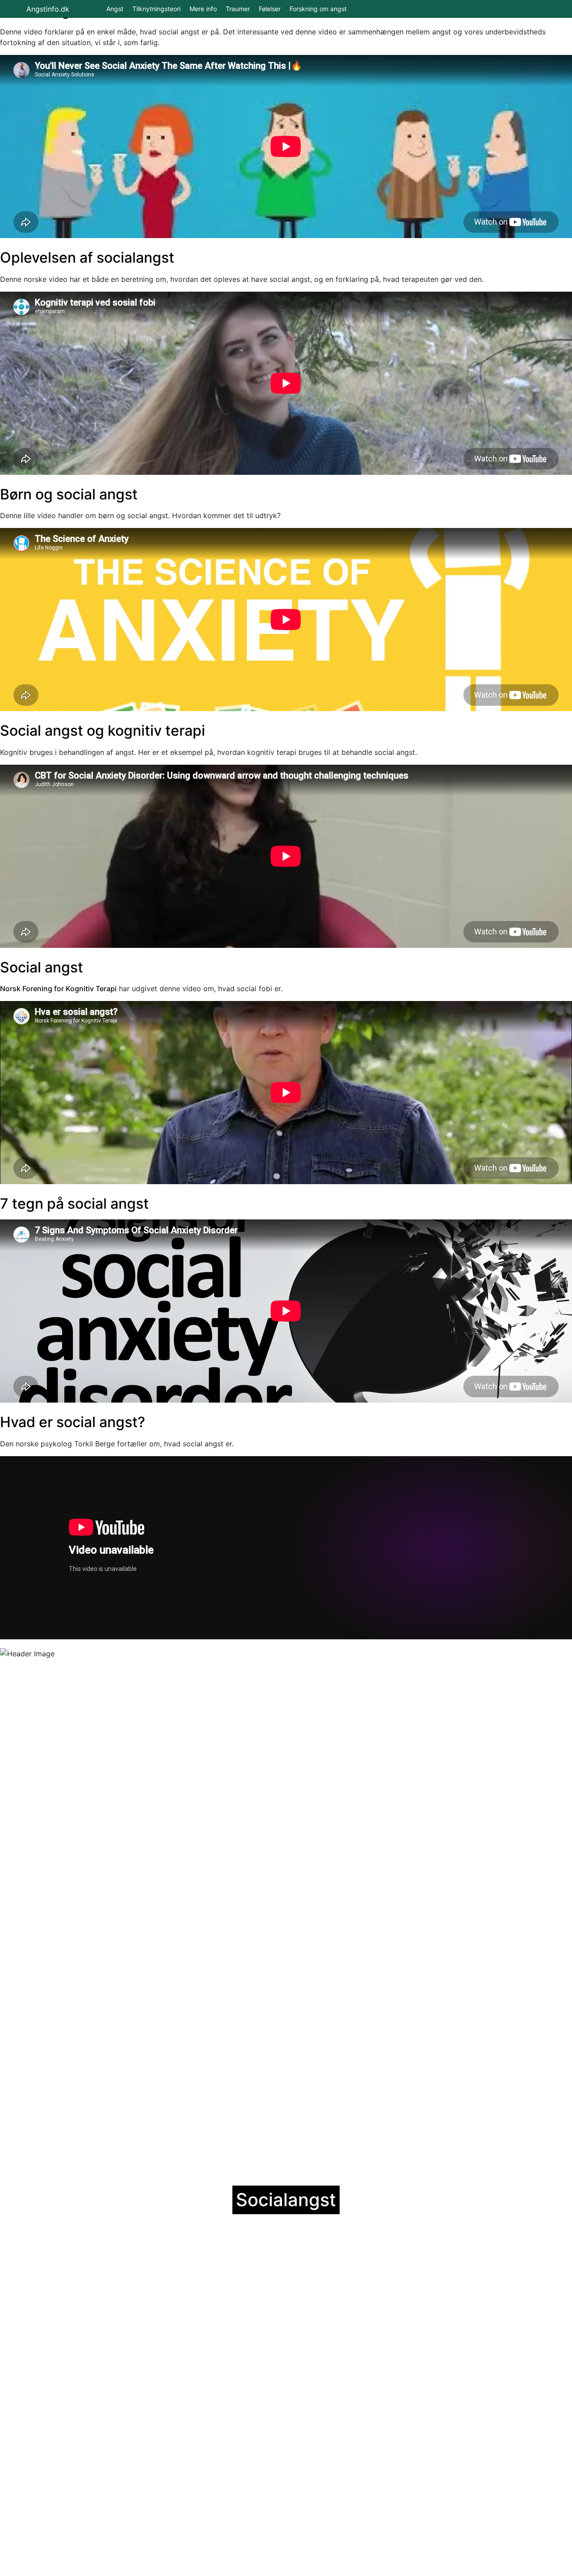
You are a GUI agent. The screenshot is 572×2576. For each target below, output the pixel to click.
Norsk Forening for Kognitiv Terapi (58, 989)
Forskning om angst (318, 9)
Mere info (203, 9)
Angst (115, 9)
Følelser (270, 9)
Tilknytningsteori (156, 9)
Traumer (238, 9)
